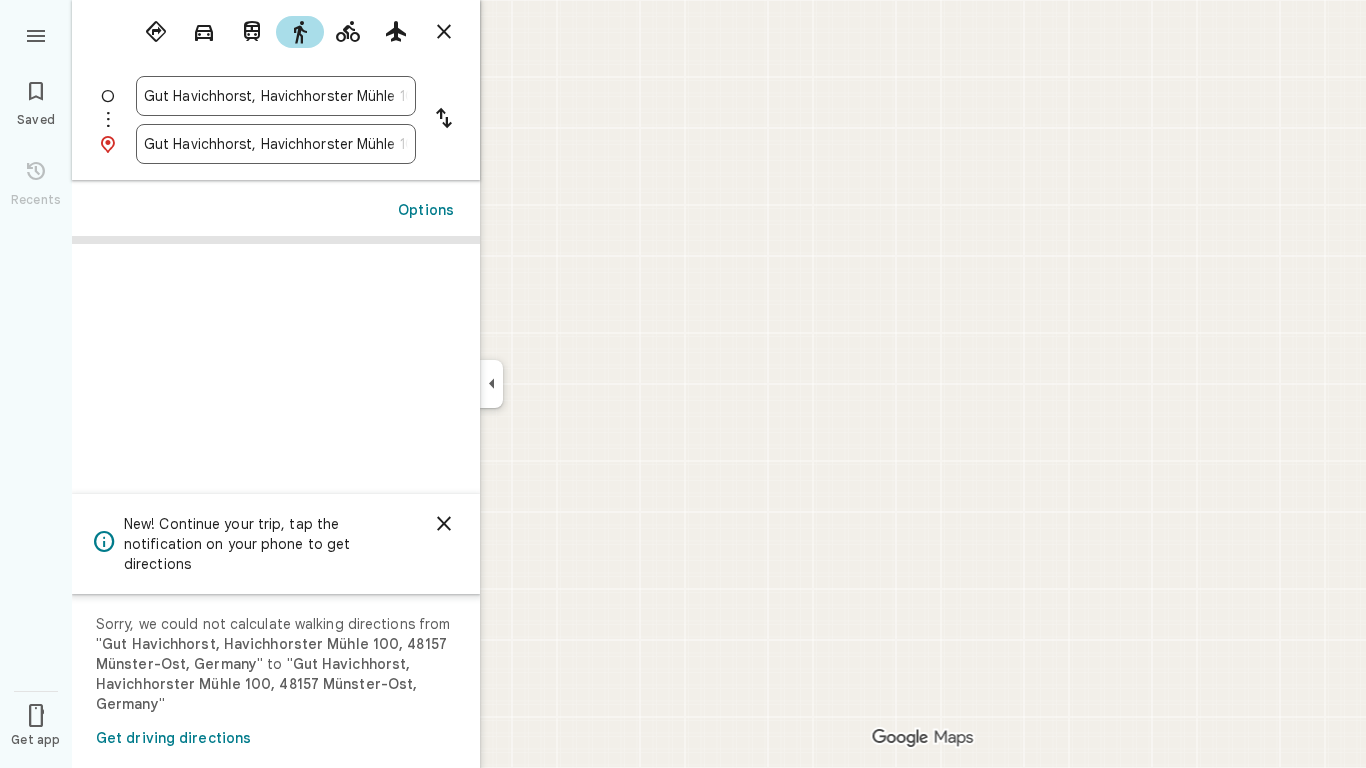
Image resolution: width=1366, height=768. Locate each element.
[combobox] (276, 96)
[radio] (156, 32)
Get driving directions (173, 738)
